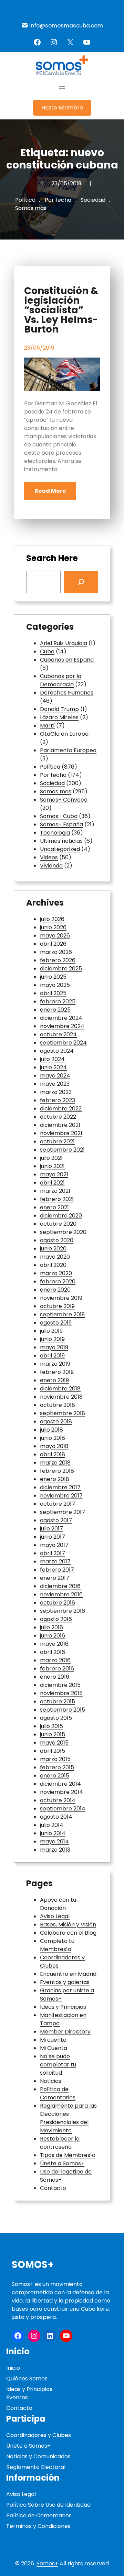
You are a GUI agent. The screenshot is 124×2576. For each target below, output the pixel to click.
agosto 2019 (56, 1323)
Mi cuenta (53, 2040)
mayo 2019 (54, 1347)
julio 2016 (51, 1627)
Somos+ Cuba (59, 816)
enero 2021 (54, 1207)
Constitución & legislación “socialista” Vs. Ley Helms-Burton (61, 310)
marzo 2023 (56, 1092)
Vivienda (51, 866)
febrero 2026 (58, 960)
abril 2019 (52, 1356)
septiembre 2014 (63, 1809)
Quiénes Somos (27, 2379)
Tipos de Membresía (68, 2155)
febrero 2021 (57, 1199)
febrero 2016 (57, 1669)
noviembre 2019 (61, 1298)
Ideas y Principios (63, 2007)
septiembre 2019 (62, 1314)
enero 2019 (54, 1380)
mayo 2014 (54, 1841)
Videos (49, 857)
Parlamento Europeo (68, 750)
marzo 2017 (55, 1561)
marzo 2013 (55, 1850)
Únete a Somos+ (62, 2163)
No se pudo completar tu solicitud (58, 2065)
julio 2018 (51, 1430)
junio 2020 (53, 1249)
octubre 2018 (58, 1405)
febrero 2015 (57, 1767)
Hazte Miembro (62, 108)
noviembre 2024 (62, 1026)
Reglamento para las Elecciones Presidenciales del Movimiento (68, 2118)
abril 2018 (53, 1454)
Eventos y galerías (65, 1982)
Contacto (53, 2188)
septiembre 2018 (63, 1413)
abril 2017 (53, 1553)
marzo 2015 (55, 1759)
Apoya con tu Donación (58, 1904)
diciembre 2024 (61, 1018)
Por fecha (58, 200)
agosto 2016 (56, 1619)
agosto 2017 (56, 1520)
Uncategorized (60, 849)
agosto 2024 (57, 1051)
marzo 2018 (55, 1463)
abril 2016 (53, 1652)
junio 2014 (53, 1833)
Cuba (47, 651)
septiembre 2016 (63, 1611)
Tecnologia (55, 833)
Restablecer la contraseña (60, 2143)
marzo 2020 (56, 1273)
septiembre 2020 (63, 1232)
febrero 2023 (58, 1100)
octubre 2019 (57, 1306)
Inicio (13, 2368)
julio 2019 (51, 1331)
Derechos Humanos (67, 693)
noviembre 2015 (61, 1693)
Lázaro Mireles (59, 717)
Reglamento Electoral (36, 2467)
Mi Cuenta (54, 2048)
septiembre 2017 (63, 1512)
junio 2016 (53, 1636)
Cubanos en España (67, 660)
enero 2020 (55, 1290)
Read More (50, 491)
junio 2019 (52, 1339)
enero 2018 (55, 1479)
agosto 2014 (56, 1817)
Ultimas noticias (61, 841)
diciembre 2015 (60, 1685)
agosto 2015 (56, 1718)
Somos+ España (61, 824)
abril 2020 (53, 1265)
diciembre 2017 (60, 1487)
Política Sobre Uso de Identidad (48, 2505)
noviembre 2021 (61, 1133)
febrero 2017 (57, 1570)
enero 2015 (55, 1776)
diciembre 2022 (61, 1109)
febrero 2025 (58, 1001)
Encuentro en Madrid (68, 1974)
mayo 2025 (55, 985)
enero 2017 (55, 1578)
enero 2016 (55, 1677)
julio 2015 (51, 1726)
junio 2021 (52, 1166)
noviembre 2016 (61, 1594)
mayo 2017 (54, 1545)
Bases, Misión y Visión (68, 1925)
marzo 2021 (55, 1191)
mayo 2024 (55, 1076)
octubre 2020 (58, 1224)
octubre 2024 (58, 1034)
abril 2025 (53, 993)
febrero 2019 (57, 1372)
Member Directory (65, 2032)
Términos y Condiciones (38, 2526)
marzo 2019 (55, 1364)
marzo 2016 (55, 1660)
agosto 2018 (56, 1421)
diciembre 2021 (60, 1125)
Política (25, 200)
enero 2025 (55, 1010)
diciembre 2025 (61, 969)
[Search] (81, 582)
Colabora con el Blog (68, 1933)
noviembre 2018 (61, 1397)
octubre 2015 (58, 1701)
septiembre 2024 (63, 1043)
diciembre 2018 (60, 1389)
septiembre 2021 (62, 1150)
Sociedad (93, 200)
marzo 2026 (56, 952)
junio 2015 (53, 1734)
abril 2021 (52, 1183)
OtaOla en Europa (64, 734)
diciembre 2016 (60, 1586)
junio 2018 (53, 1438)
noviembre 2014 (61, 1792)
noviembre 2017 (61, 1496)
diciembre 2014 (60, 1784)
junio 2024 (53, 1067)
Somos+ (33, 2265)
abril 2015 (53, 1751)
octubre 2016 (58, 1603)
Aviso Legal (55, 1916)
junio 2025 (53, 977)
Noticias (51, 2081)
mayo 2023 (55, 1084)
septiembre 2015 (63, 1710)
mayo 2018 (54, 1446)
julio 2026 (52, 919)
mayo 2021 (54, 1174)
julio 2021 (51, 1158)
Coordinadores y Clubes (39, 2435)
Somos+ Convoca (64, 800)
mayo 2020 (55, 1257)
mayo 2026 (55, 936)
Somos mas (31, 208)
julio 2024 (52, 1059)
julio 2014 (52, 1825)
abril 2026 (53, 944)
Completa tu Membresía (57, 1945)
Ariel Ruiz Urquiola (64, 643)
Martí (47, 726)
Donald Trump (59, 709)
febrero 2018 (57, 1471)
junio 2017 (53, 1537)
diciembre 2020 (61, 1216)
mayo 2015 (54, 1743)
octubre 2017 (58, 1504)
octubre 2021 (57, 1141)
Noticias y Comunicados (38, 2456)
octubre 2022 (58, 1117)
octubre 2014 (58, 1800)
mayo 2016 (54, 1644)
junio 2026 (53, 927)
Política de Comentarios (58, 2093)
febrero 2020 (58, 1281)
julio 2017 (51, 1529)
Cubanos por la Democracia (61, 680)
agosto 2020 (57, 1240)
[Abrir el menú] (62, 88)
